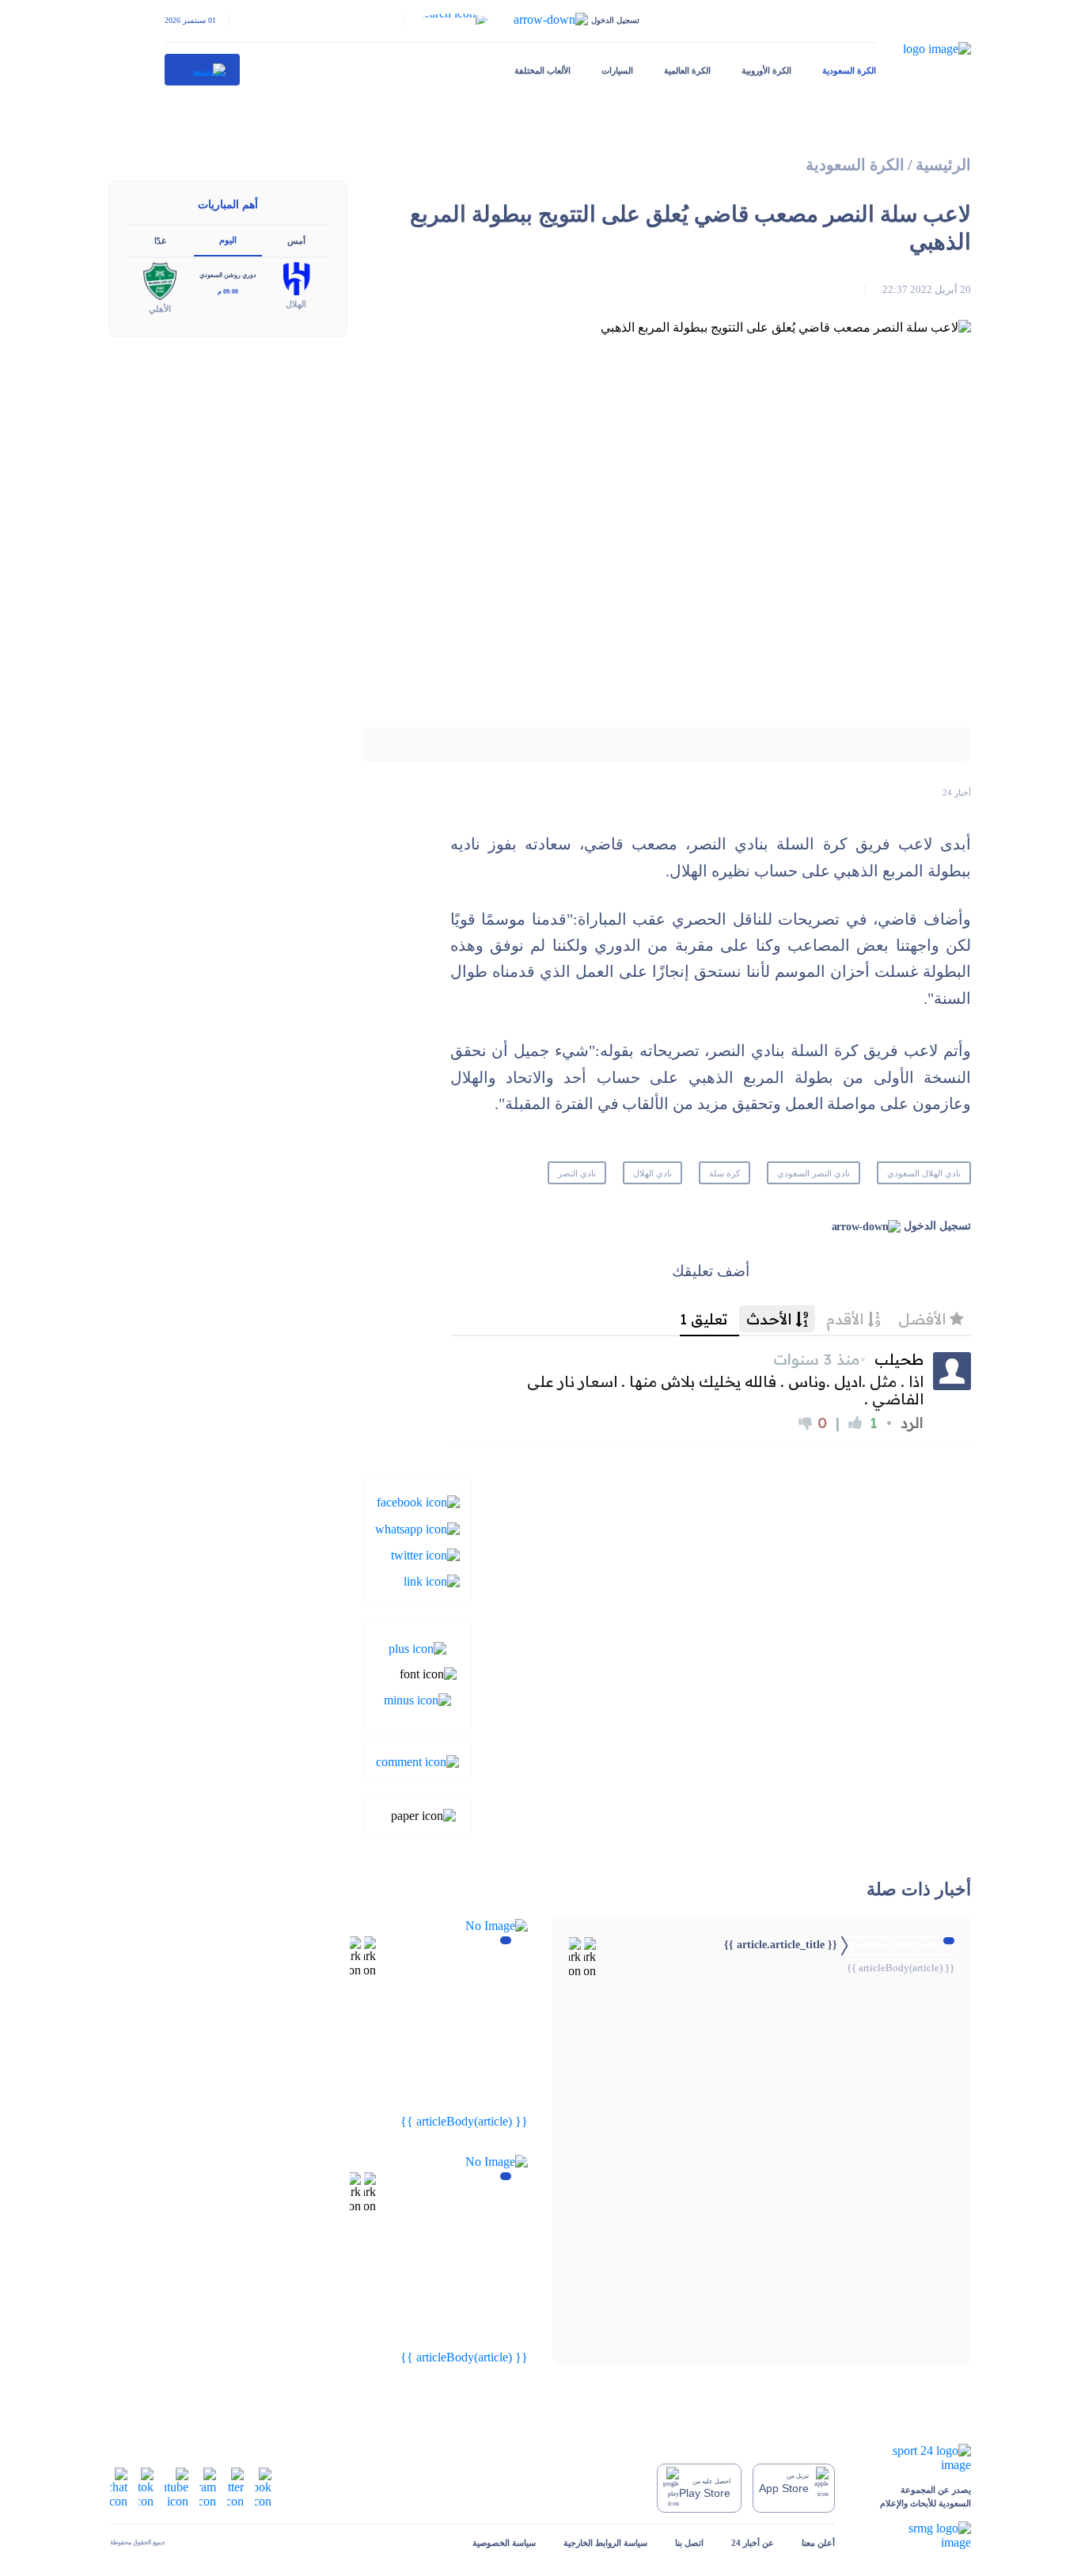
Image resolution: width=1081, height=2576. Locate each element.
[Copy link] (432, 1581)
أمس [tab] (296, 241)
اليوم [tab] (228, 240)
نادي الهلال (652, 1173)
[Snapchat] (119, 2487)
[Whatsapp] (417, 1527)
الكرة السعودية (849, 70)
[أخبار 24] (203, 70)
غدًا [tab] (160, 241)
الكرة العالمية (687, 70)
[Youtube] (176, 2487)
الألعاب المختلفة (542, 70)
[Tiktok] (146, 2487)
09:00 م (228, 292)
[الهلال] (296, 277)
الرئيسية (943, 165)
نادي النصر (577, 1173)
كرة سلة (724, 1173)
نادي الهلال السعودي (924, 1173)
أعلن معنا (818, 2543)
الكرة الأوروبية (766, 70)
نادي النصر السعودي (814, 1173)
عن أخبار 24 (753, 2543)
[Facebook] (418, 1501)
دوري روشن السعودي (228, 275)
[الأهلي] (160, 280)
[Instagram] (208, 2487)
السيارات (617, 70)
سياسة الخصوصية (504, 2543)
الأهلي (160, 309)
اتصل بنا (689, 2543)
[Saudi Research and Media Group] (917, 2536)
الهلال (296, 304)
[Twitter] (425, 1554)
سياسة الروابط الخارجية (605, 2543)
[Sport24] (917, 2458)
